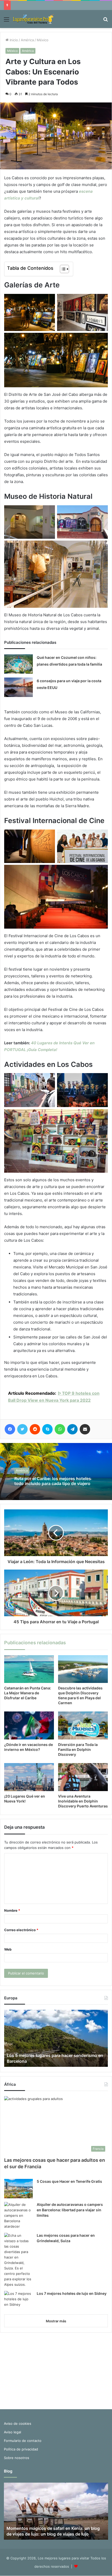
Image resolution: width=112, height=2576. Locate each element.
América (27, 40)
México (43, 40)
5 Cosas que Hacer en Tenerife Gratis (69, 2181)
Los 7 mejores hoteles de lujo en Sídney (72, 2293)
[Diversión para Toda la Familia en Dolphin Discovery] (83, 1725)
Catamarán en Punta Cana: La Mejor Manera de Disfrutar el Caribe (28, 1693)
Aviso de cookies (18, 2423)
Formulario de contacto (23, 2441)
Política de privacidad (21, 2449)
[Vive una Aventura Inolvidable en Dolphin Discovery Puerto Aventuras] (83, 1777)
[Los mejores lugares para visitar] (34, 19)
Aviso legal (13, 2432)
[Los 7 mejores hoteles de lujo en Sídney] (18, 2301)
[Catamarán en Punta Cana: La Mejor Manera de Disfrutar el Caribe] (29, 1669)
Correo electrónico (21, 1930)
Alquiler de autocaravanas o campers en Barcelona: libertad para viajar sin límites (70, 2210)
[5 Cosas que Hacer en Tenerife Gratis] (18, 2189)
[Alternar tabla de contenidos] (62, 269)
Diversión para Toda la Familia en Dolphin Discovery (78, 1749)
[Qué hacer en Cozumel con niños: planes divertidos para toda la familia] (18, 664)
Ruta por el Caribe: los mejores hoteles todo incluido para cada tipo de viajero (53, 1481)
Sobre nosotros (17, 2458)
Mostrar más (56, 2321)
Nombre (12, 1910)
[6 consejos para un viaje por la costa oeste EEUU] (18, 687)
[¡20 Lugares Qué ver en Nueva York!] (29, 1777)
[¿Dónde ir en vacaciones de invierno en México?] (29, 1725)
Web (8, 1949)
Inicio (13, 40)
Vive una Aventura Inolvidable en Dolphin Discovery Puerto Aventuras (83, 1801)
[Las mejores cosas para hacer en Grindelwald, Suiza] (18, 2260)
